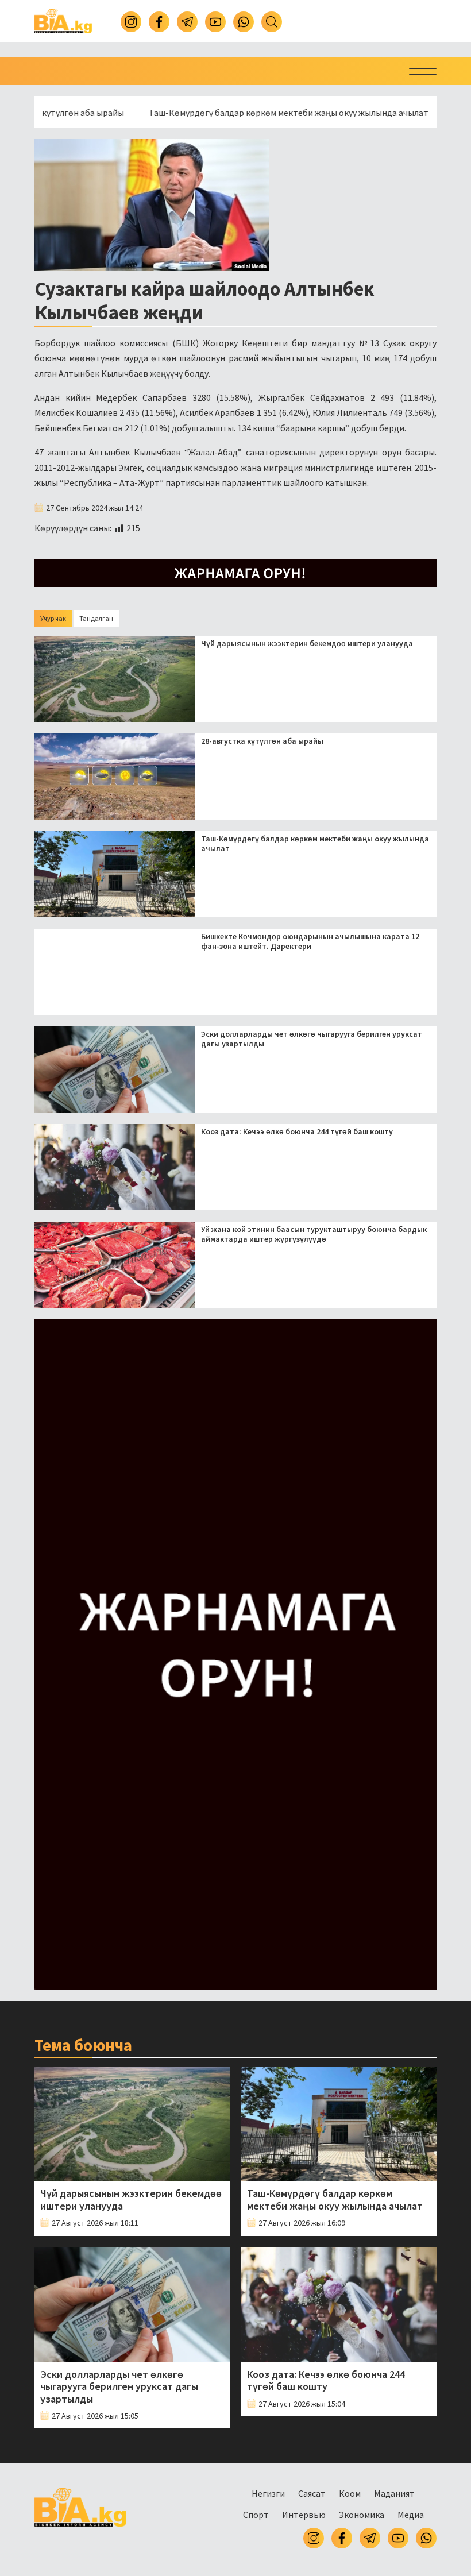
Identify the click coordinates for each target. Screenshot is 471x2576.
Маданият (394, 2493)
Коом (350, 2493)
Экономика (362, 2515)
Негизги (268, 2493)
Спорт (256, 2515)
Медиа (411, 2515)
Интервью (304, 2515)
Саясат (312, 2493)
